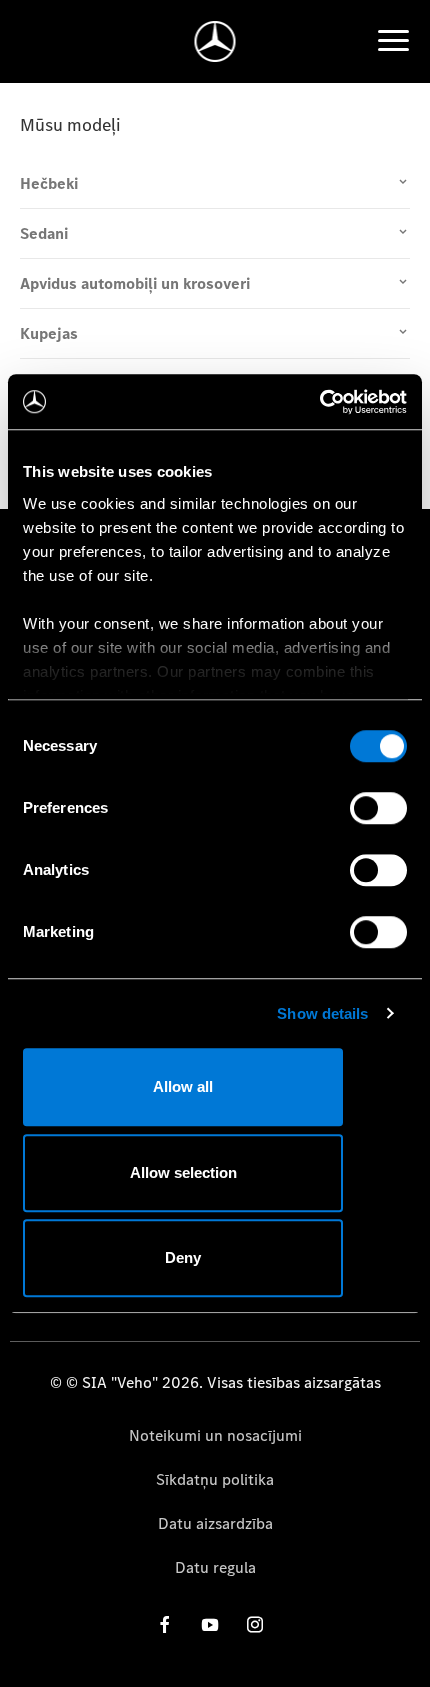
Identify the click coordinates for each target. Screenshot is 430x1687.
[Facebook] (165, 1624)
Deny (183, 1257)
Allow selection (183, 1172)
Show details (322, 1013)
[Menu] (393, 41)
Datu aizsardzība (215, 1523)
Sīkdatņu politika (215, 1479)
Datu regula (215, 1567)
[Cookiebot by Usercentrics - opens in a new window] (319, 402)
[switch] (378, 808)
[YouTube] (210, 1624)
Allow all (183, 1086)
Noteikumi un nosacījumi (215, 1435)
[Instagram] (255, 1624)
